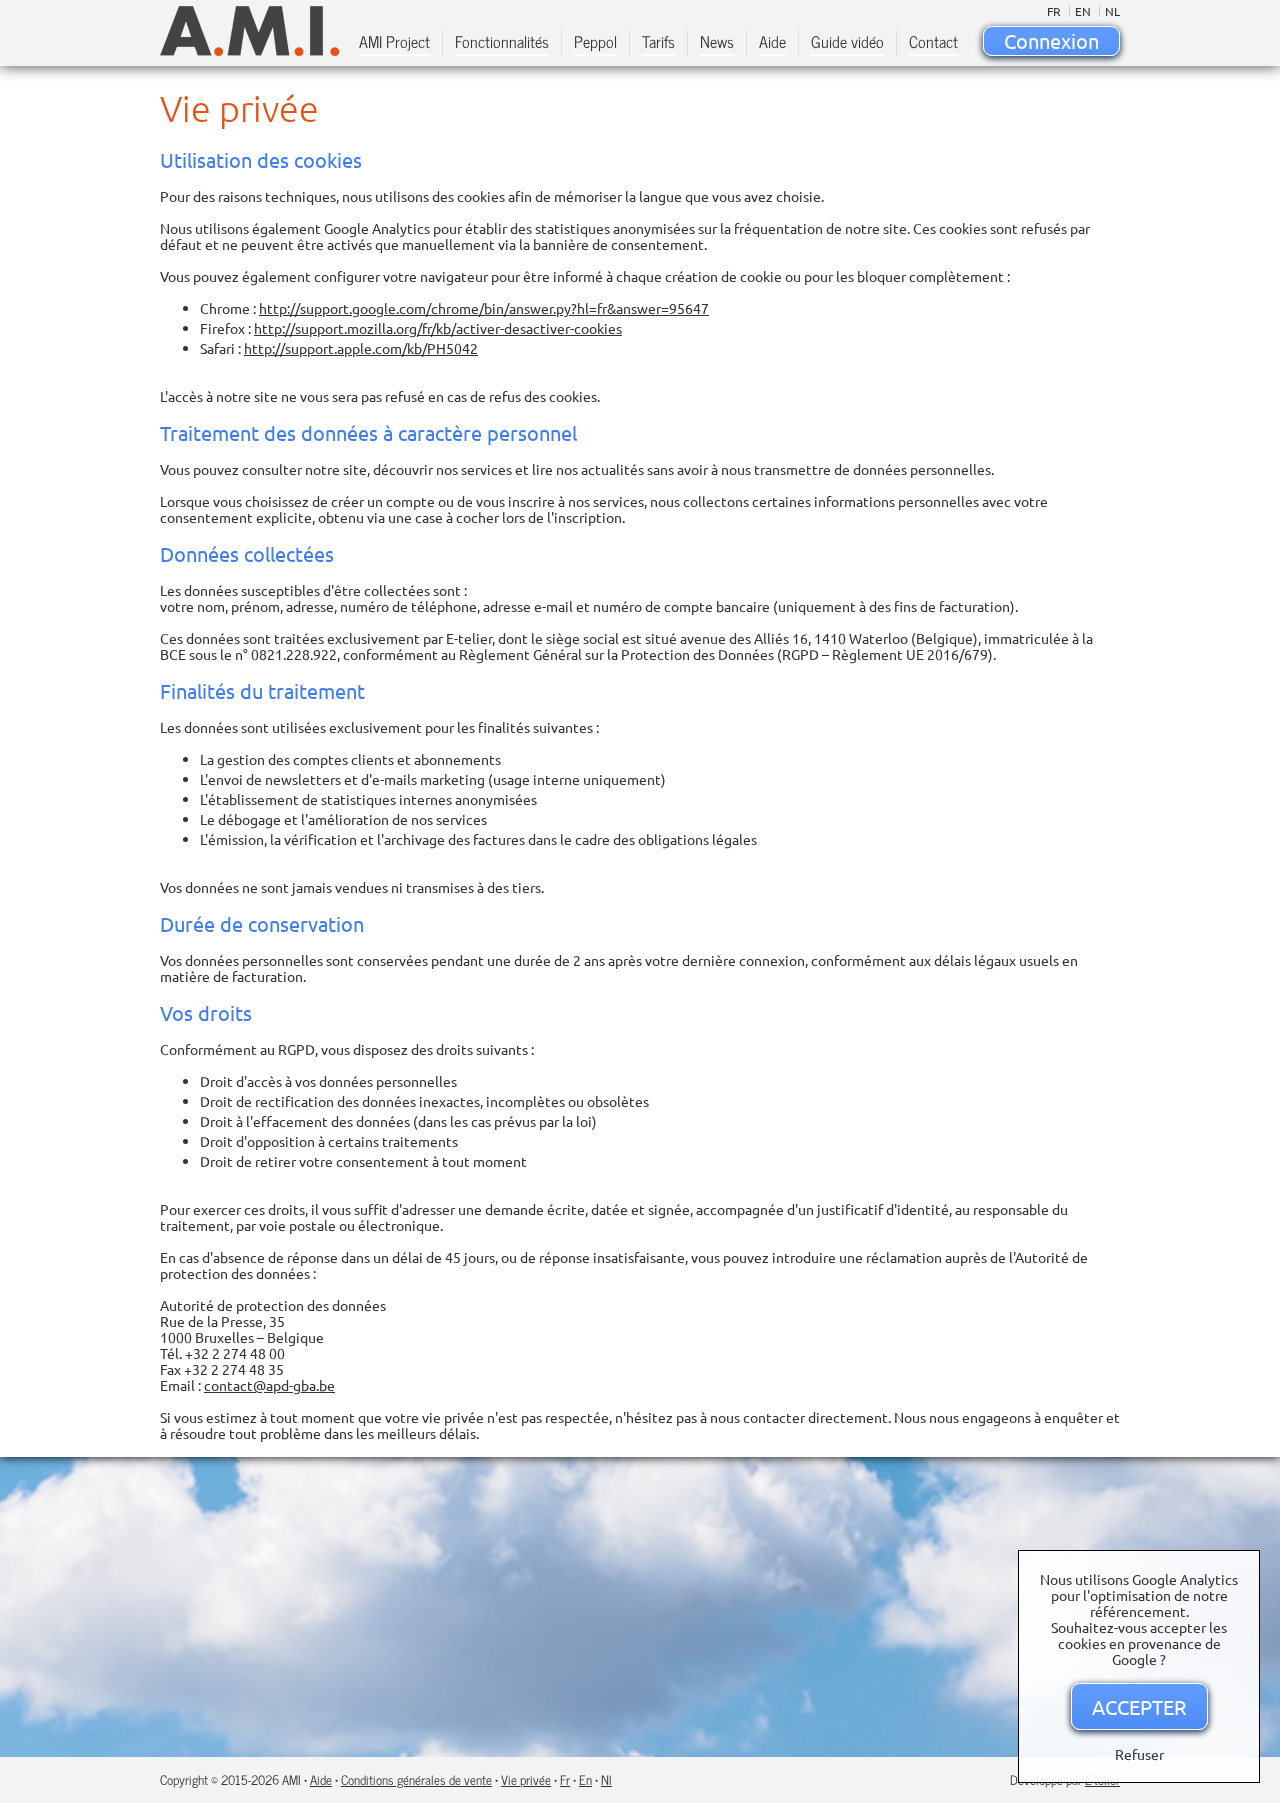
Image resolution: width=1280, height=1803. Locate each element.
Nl (606, 1779)
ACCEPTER (1139, 1706)
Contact (933, 43)
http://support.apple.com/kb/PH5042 (361, 348)
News (717, 43)
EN (1083, 11)
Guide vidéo (847, 43)
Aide (772, 43)
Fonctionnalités (502, 43)
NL (1112, 11)
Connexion (1051, 40)
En (585, 1779)
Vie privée (526, 1779)
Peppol (595, 43)
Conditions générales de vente (416, 1779)
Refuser (1139, 1754)
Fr (565, 1779)
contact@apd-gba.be (269, 1385)
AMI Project (394, 43)
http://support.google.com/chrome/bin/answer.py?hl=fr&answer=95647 (484, 308)
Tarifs (658, 43)
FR (1054, 11)
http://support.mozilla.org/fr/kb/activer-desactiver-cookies (438, 328)
